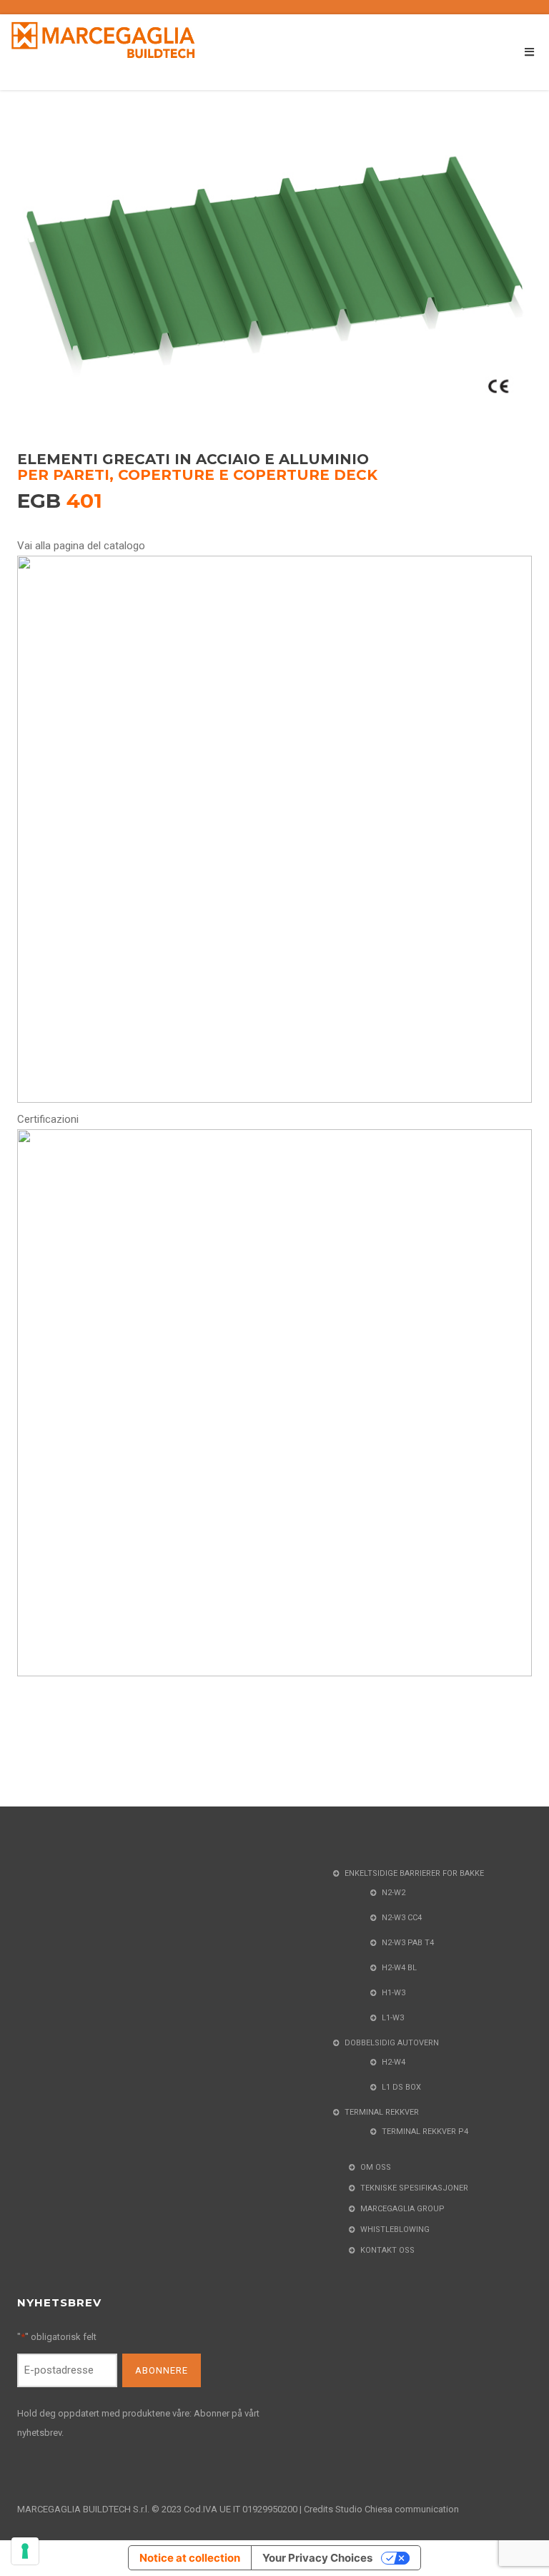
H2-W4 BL (399, 1968)
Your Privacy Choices (317, 2558)
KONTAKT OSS (387, 2250)
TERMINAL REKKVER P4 (425, 2132)
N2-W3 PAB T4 (408, 1943)
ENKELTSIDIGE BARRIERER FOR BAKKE (414, 1873)
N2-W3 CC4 (402, 1918)
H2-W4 (394, 2062)
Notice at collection (190, 2558)
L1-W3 (393, 2018)
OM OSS (376, 2167)
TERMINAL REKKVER (382, 2112)
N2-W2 (394, 1893)
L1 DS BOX (401, 2087)
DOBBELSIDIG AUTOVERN (392, 2043)
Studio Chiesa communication (397, 2509)
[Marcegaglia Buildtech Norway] (104, 39)
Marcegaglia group (402, 2209)
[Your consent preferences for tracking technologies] (25, 2551)
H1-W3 (394, 1993)
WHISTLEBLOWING (395, 2230)
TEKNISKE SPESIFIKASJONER (414, 2188)
